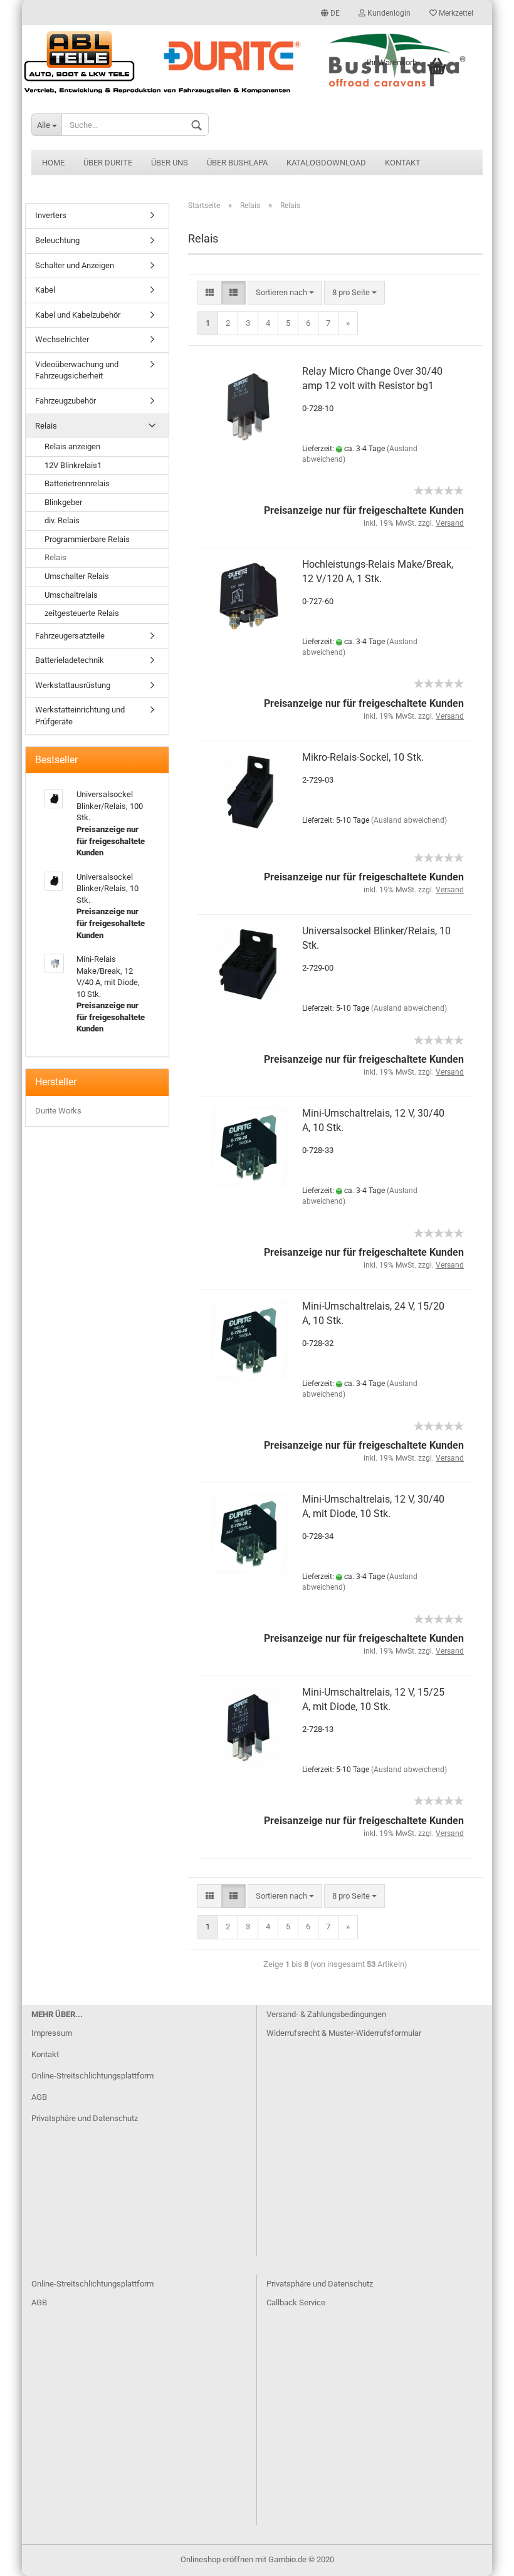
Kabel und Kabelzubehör (78, 315)
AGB (39, 2097)
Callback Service (296, 2302)
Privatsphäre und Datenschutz (85, 2118)
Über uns (170, 163)
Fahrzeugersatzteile (70, 636)
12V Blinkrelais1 (73, 465)
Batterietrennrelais (77, 483)
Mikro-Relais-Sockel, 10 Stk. (363, 757)
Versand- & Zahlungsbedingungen (326, 2014)
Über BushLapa (237, 163)
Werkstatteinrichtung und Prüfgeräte (80, 716)
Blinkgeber (63, 502)
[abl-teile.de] (257, 62)
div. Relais (62, 520)
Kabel (45, 290)
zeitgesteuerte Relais (82, 613)
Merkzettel (455, 13)
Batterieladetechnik (70, 660)
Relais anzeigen (72, 446)
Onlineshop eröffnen (217, 2559)
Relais (46, 426)
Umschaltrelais (71, 595)
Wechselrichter (62, 339)
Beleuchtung (57, 240)
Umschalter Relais (77, 576)
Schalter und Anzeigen (75, 265)
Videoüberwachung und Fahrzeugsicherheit (77, 370)
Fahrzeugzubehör (66, 401)
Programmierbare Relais (87, 539)
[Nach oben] (480, 2557)
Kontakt (403, 163)
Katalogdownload (326, 163)
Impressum (52, 2033)
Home (53, 163)
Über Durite (108, 163)
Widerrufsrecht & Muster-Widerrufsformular (344, 2033)
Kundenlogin (388, 13)
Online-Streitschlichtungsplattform (92, 2076)
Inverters (51, 215)
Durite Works (58, 1111)
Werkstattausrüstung (73, 685)
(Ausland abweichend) (409, 820)
